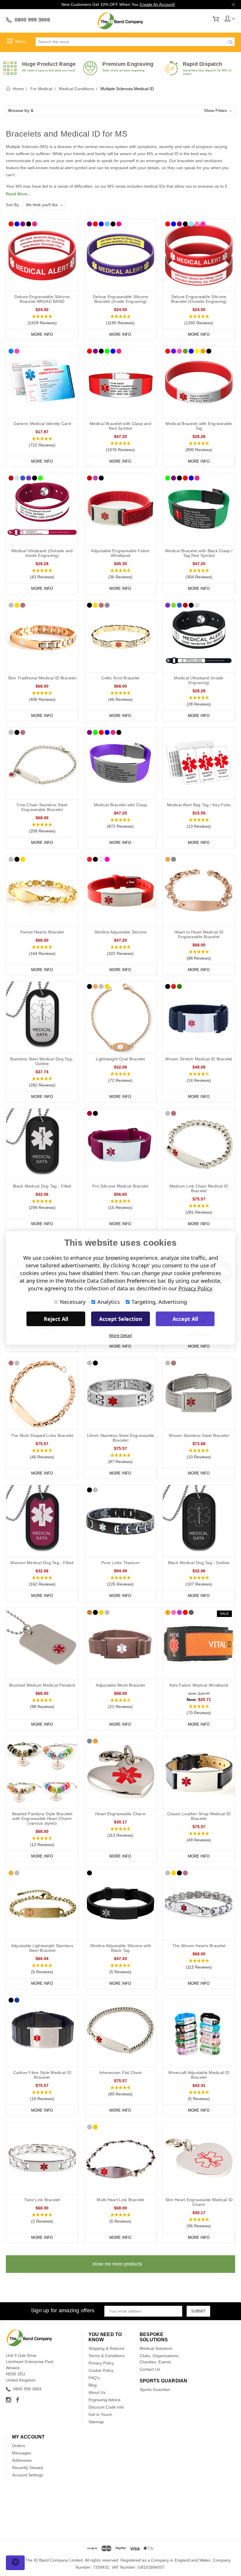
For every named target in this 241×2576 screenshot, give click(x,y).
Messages (22, 2453)
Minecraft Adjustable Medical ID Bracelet (199, 2075)
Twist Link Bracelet (42, 2200)
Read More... (18, 194)
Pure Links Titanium (120, 1563)
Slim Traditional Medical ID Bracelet (42, 678)
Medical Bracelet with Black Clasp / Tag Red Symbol (199, 553)
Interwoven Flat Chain (120, 2073)
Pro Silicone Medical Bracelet (120, 1186)
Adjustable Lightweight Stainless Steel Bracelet (42, 1948)
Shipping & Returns (106, 2348)
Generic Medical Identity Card (42, 424)
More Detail (120, 1335)
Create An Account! (157, 4)
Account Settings (28, 2475)
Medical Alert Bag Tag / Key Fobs (199, 805)
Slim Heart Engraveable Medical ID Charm (199, 2202)
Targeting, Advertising (159, 1302)
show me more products (117, 2264)
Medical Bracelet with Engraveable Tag (199, 426)
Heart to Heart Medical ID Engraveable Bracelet (199, 934)
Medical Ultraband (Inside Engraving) (199, 680)
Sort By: (13, 205)
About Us (97, 2392)
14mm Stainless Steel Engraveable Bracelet (120, 1438)
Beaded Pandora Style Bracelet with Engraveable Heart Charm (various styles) (42, 1818)
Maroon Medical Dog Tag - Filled (42, 1563)
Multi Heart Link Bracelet (120, 2200)
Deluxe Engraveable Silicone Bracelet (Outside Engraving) (199, 299)
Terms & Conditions (107, 2356)
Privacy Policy (101, 2363)
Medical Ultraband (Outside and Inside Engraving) (42, 553)
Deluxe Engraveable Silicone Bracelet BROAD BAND (42, 299)
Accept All (185, 1319)
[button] (120, 111)
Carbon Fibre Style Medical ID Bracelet (42, 2075)
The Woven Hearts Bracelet (199, 1946)
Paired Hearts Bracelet (42, 932)
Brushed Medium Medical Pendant (42, 1685)
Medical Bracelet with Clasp (121, 805)
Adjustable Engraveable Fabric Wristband (120, 553)
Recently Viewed (27, 2468)
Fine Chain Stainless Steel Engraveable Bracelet (42, 807)
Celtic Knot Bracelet (120, 678)
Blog (93, 2385)
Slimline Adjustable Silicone (120, 932)
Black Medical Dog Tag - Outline (199, 1563)
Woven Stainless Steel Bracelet (199, 1435)
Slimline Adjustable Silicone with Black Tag (120, 1948)
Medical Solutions (156, 2348)
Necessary (73, 1302)
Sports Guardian (155, 2389)
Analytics (109, 1302)
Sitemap (96, 2422)
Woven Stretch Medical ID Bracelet (199, 1059)
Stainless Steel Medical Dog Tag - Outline (42, 1061)
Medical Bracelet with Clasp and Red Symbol (120, 426)
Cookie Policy (101, 2370)
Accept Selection (121, 1319)
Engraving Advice (104, 2400)
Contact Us (150, 2369)
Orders (19, 2446)
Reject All (56, 1319)
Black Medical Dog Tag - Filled (42, 1186)
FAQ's (94, 2378)
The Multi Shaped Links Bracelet (42, 1435)
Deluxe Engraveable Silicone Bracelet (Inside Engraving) (120, 299)
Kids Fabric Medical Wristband (199, 1685)
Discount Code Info (106, 2407)
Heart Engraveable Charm (120, 1814)
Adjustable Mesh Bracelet (120, 1685)
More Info (42, 334)
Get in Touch (100, 2414)
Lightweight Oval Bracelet (120, 1059)
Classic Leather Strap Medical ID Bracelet (199, 1816)
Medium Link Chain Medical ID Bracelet (199, 1188)
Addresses (22, 2460)
